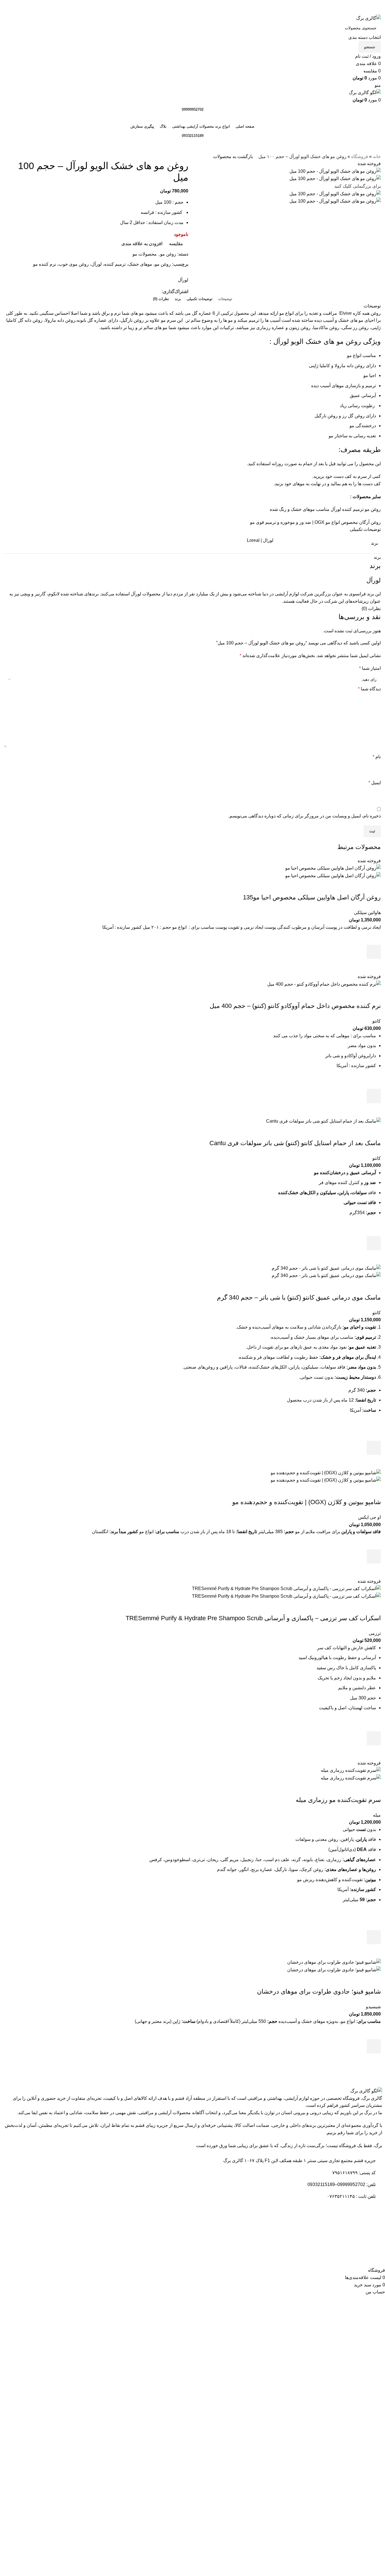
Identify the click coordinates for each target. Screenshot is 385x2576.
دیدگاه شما (369, 689)
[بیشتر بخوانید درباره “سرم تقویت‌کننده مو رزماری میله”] (374, 1937)
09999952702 (193, 109)
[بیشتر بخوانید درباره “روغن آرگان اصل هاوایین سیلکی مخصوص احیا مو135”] (374, 952)
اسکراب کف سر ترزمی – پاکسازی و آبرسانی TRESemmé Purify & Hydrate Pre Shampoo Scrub (253, 1618)
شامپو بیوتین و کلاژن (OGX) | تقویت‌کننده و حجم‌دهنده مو (307, 1502)
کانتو (377, 1021)
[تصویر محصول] (333, 875)
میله (377, 1815)
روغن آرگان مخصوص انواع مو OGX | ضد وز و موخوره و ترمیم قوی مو (315, 522)
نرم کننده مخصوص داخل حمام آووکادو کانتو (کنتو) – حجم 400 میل (295, 1006)
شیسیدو (373, 2007)
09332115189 (193, 136)
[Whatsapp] (369, 2252)
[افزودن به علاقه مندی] (374, 938)
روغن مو (168, 254)
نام (377, 757)
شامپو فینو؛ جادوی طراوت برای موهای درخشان (319, 1991)
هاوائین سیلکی (367, 913)
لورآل (183, 280)
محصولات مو (145, 254)
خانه (377, 157)
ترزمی (375, 1633)
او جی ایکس (369, 1517)
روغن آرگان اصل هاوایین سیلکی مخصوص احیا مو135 (312, 897)
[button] (374, 1243)
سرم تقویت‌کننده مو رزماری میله (338, 1800)
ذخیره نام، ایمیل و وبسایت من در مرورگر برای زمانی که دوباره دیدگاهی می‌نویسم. (305, 816)
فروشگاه (360, 157)
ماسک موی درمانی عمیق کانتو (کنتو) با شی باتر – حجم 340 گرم (299, 1297)
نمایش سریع (374, 966)
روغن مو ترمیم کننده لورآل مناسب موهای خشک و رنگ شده (325, 509)
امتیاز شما (370, 668)
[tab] (225, 299)
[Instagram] (353, 2252)
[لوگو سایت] (369, 18)
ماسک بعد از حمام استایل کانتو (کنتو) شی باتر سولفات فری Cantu (295, 1143)
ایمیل (375, 783)
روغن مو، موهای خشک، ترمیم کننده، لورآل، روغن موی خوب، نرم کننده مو (102, 264)
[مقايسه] (374, 886)
